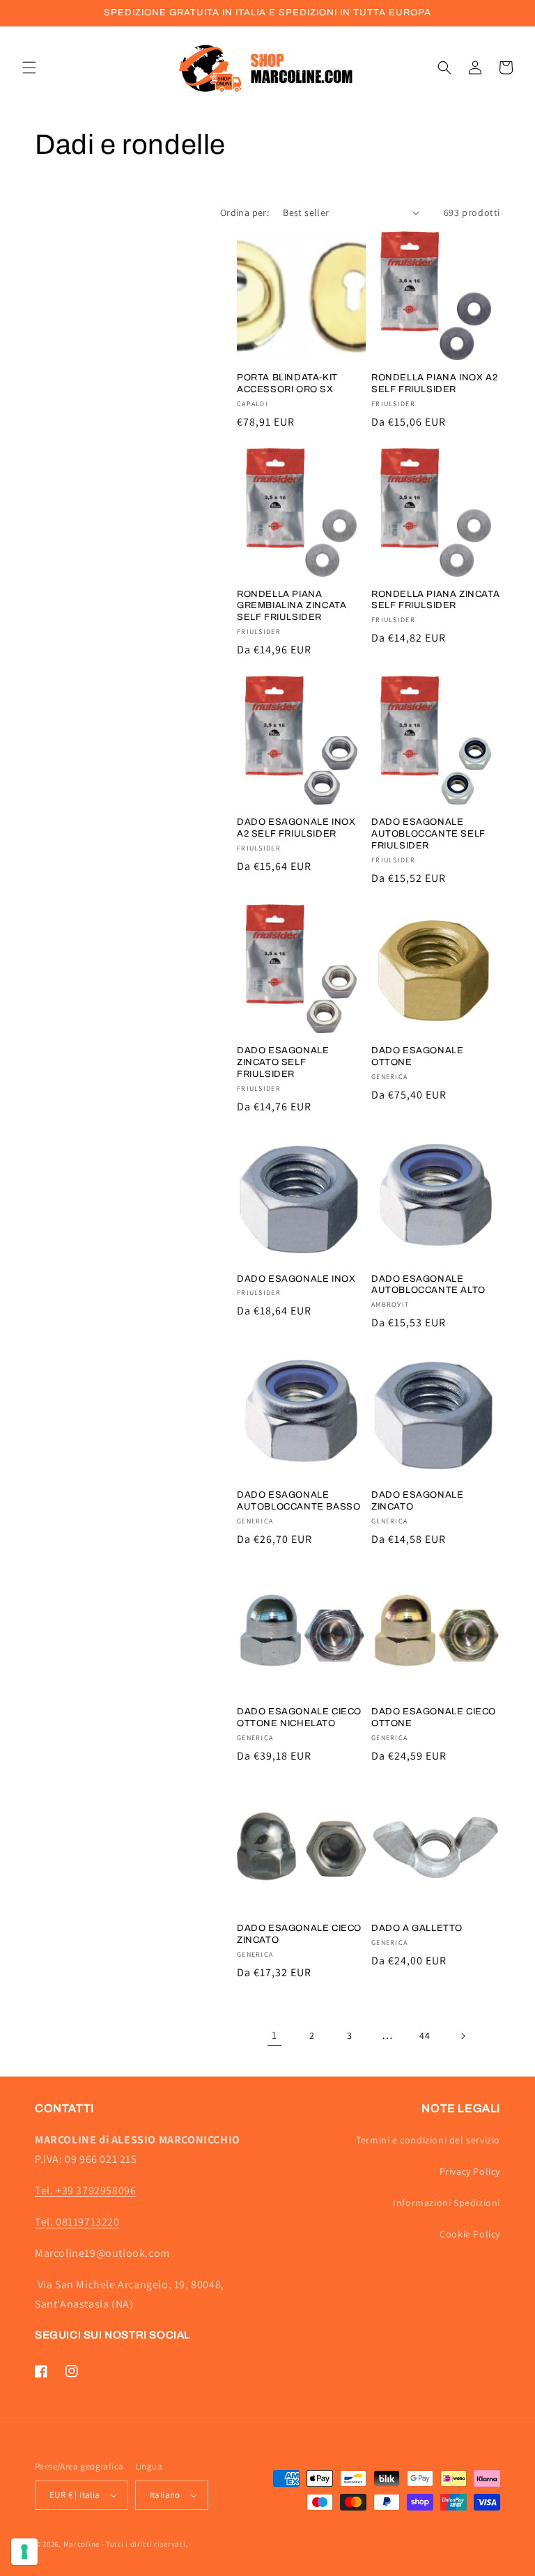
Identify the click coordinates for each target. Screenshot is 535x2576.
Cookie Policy (470, 2234)
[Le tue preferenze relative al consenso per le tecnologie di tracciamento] (24, 2552)
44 (425, 2035)
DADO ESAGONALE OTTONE (417, 1056)
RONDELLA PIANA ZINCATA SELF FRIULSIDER (435, 600)
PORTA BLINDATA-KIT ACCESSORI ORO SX (287, 383)
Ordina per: (245, 212)
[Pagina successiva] (463, 2036)
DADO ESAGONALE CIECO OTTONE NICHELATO (299, 1717)
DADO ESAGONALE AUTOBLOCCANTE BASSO (298, 1501)
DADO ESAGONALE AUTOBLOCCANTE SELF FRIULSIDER (428, 834)
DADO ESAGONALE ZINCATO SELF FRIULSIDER (283, 1062)
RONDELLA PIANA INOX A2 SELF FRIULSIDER (434, 383)
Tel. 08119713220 (77, 2222)
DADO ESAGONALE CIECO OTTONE (434, 1717)
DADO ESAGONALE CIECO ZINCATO (299, 1934)
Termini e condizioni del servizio (428, 2140)
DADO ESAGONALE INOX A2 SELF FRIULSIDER (296, 828)
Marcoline (82, 2544)
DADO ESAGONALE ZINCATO (417, 1501)
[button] (29, 68)
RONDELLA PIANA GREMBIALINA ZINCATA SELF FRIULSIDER (292, 606)
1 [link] (274, 2035)
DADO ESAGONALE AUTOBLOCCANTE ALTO (428, 1285)
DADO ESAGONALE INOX (296, 1279)
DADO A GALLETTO (417, 1928)
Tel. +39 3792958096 (85, 2190)
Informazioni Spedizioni (447, 2203)
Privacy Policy (470, 2171)
